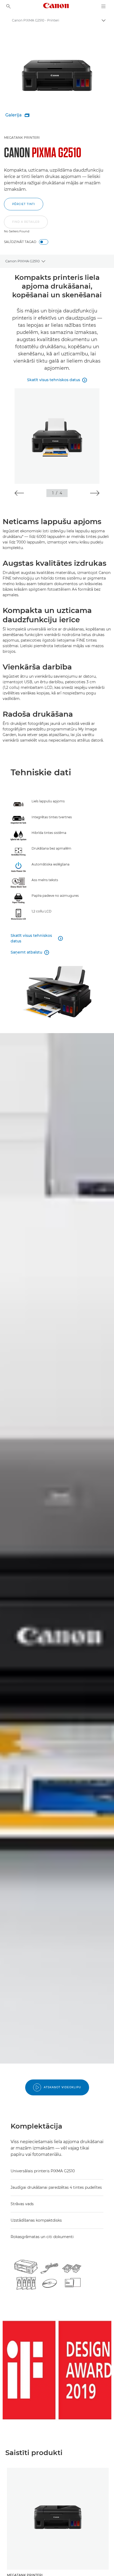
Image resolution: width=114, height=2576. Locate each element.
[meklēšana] (8, 6)
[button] (26, 225)
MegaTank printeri (22, 138)
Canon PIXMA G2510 (23, 261)
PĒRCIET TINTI (24, 204)
